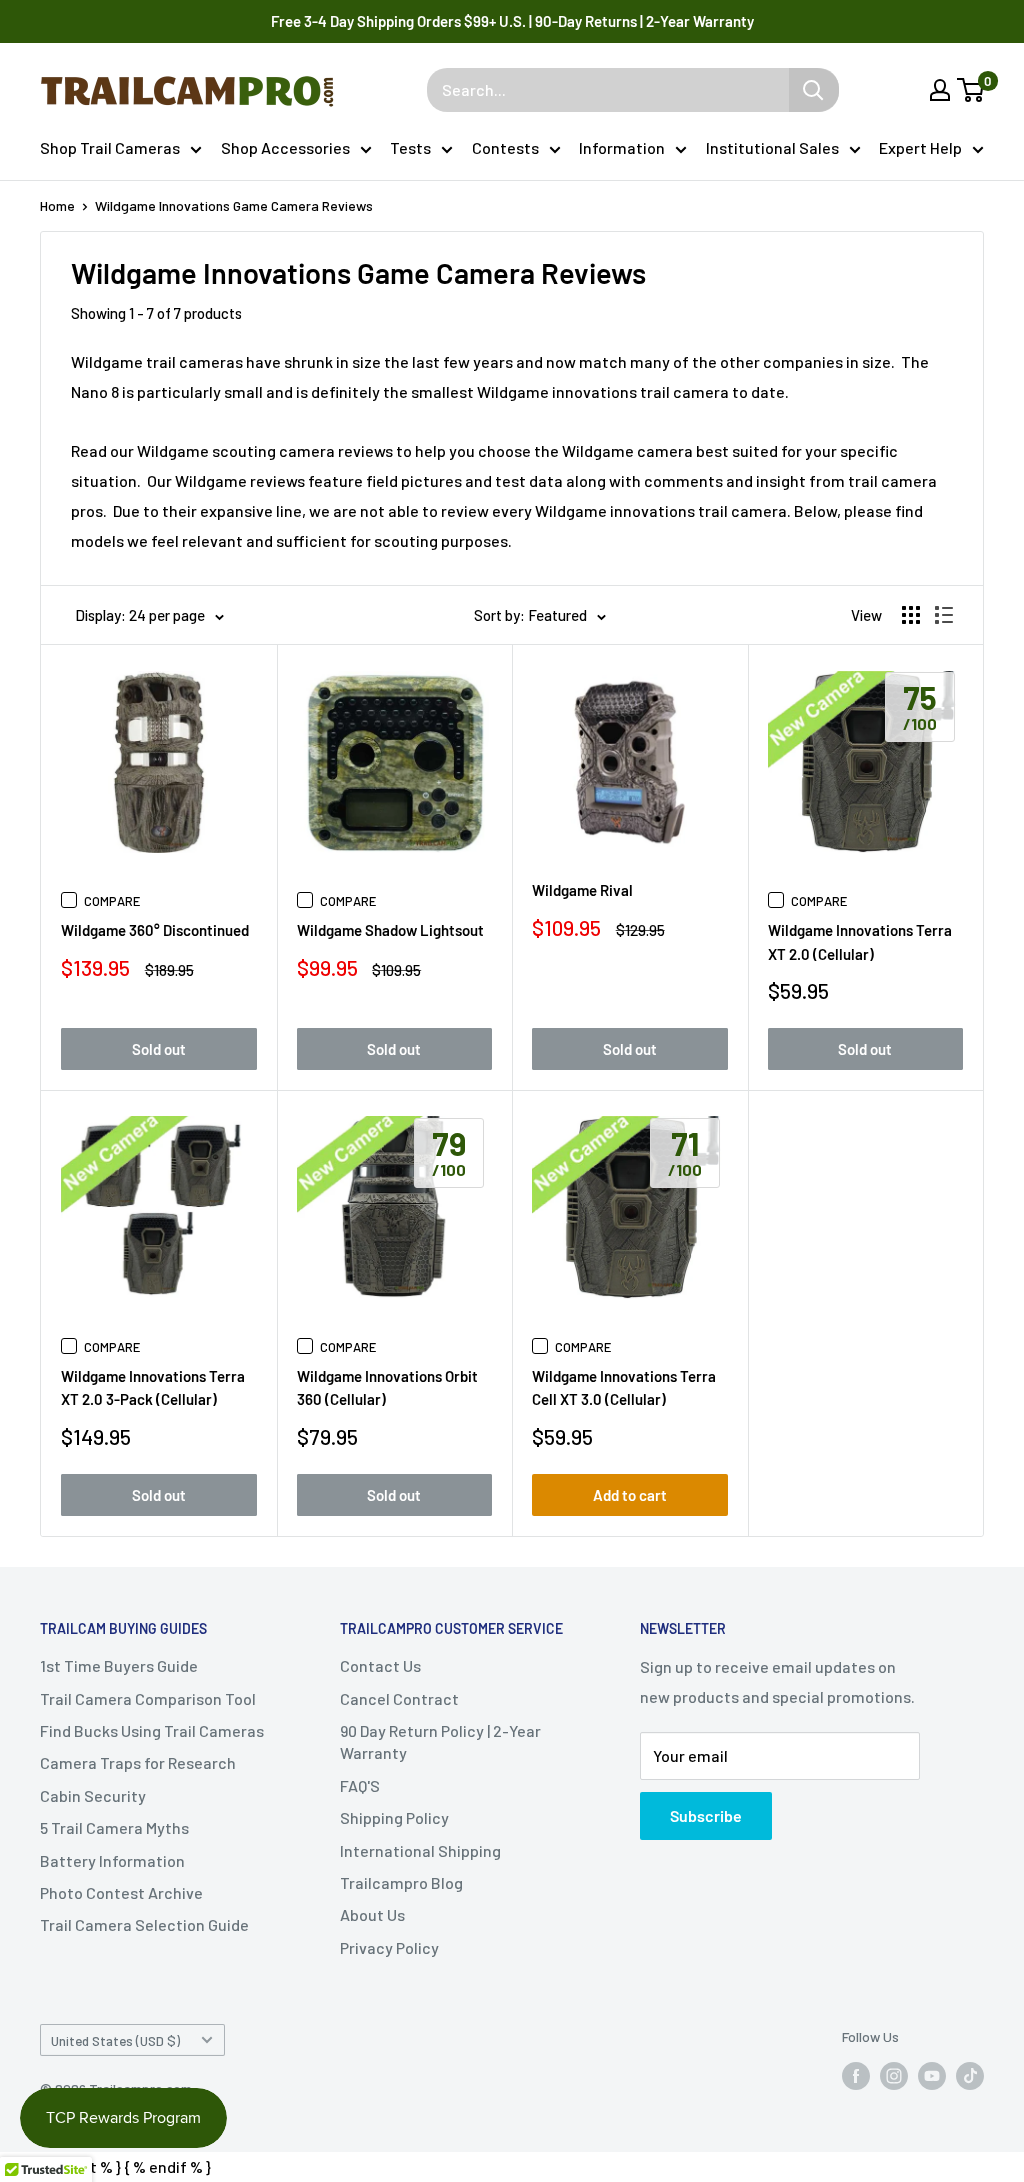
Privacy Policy (389, 1947)
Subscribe (706, 1815)
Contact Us (380, 1665)
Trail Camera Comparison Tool (148, 1698)
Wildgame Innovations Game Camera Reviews (234, 205)
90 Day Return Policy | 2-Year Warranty (440, 1741)
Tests (410, 147)
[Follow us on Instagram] (894, 2076)
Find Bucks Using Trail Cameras (152, 1730)
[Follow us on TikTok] (970, 2076)
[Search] (814, 90)
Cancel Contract (399, 1698)
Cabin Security (93, 1795)
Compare (112, 901)
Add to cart (630, 1495)
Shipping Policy (394, 1817)
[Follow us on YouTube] (932, 2076)
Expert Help (920, 147)
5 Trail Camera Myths (114, 1827)
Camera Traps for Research (138, 1762)
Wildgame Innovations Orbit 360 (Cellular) (387, 1387)
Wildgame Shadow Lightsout (390, 930)
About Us (372, 1914)
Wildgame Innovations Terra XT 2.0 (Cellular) (860, 941)
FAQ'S (360, 1785)
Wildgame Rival (582, 890)
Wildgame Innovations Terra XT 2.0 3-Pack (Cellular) (153, 1387)
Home (57, 205)
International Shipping (420, 1850)
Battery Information (112, 1860)
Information (622, 147)
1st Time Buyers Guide (119, 1665)
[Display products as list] (944, 615)
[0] (971, 90)
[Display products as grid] (911, 615)
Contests (505, 147)
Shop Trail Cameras (110, 147)
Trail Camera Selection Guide (144, 1924)
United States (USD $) (115, 2040)
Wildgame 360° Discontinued (155, 930)
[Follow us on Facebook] (856, 2076)
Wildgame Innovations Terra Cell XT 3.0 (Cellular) (624, 1387)
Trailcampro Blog (401, 1882)
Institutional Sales (772, 147)
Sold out (159, 1049)
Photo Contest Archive (121, 1892)
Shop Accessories (285, 147)
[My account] (940, 90)
